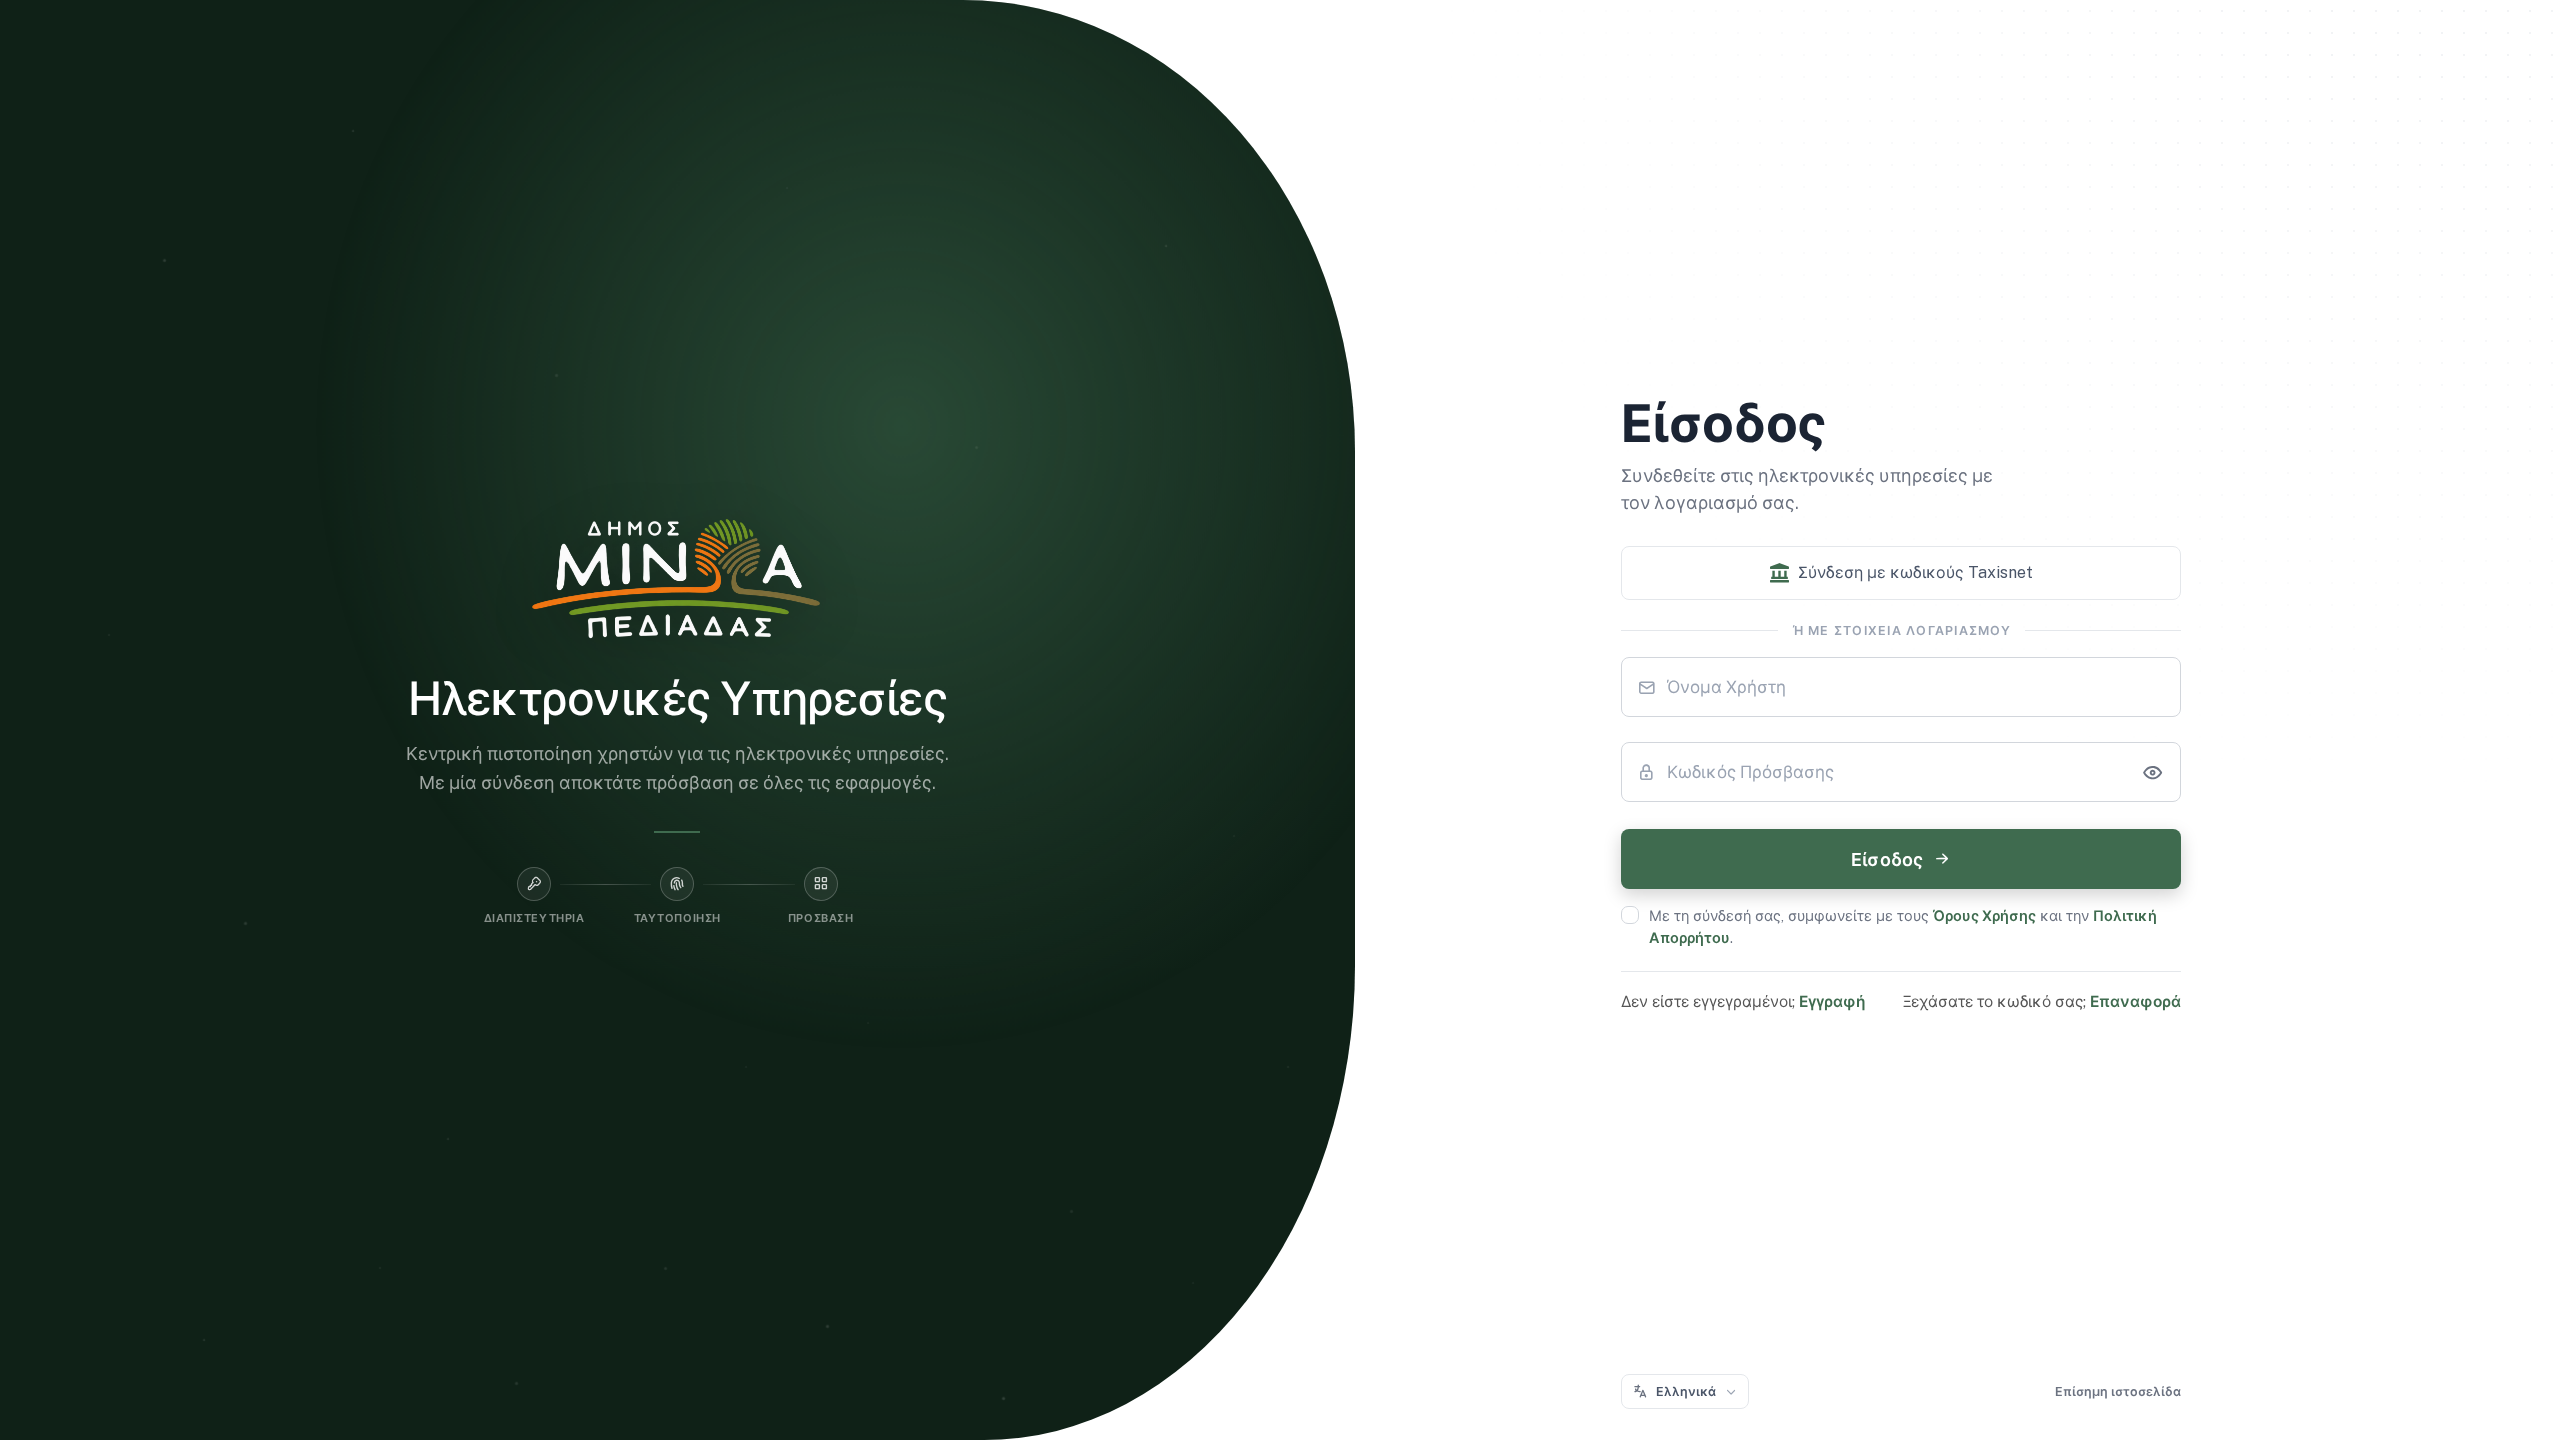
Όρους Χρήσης (1984, 915)
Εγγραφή (1832, 1001)
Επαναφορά (2135, 1001)
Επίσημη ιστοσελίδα (2118, 1391)
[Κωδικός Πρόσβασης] (2152, 772)
